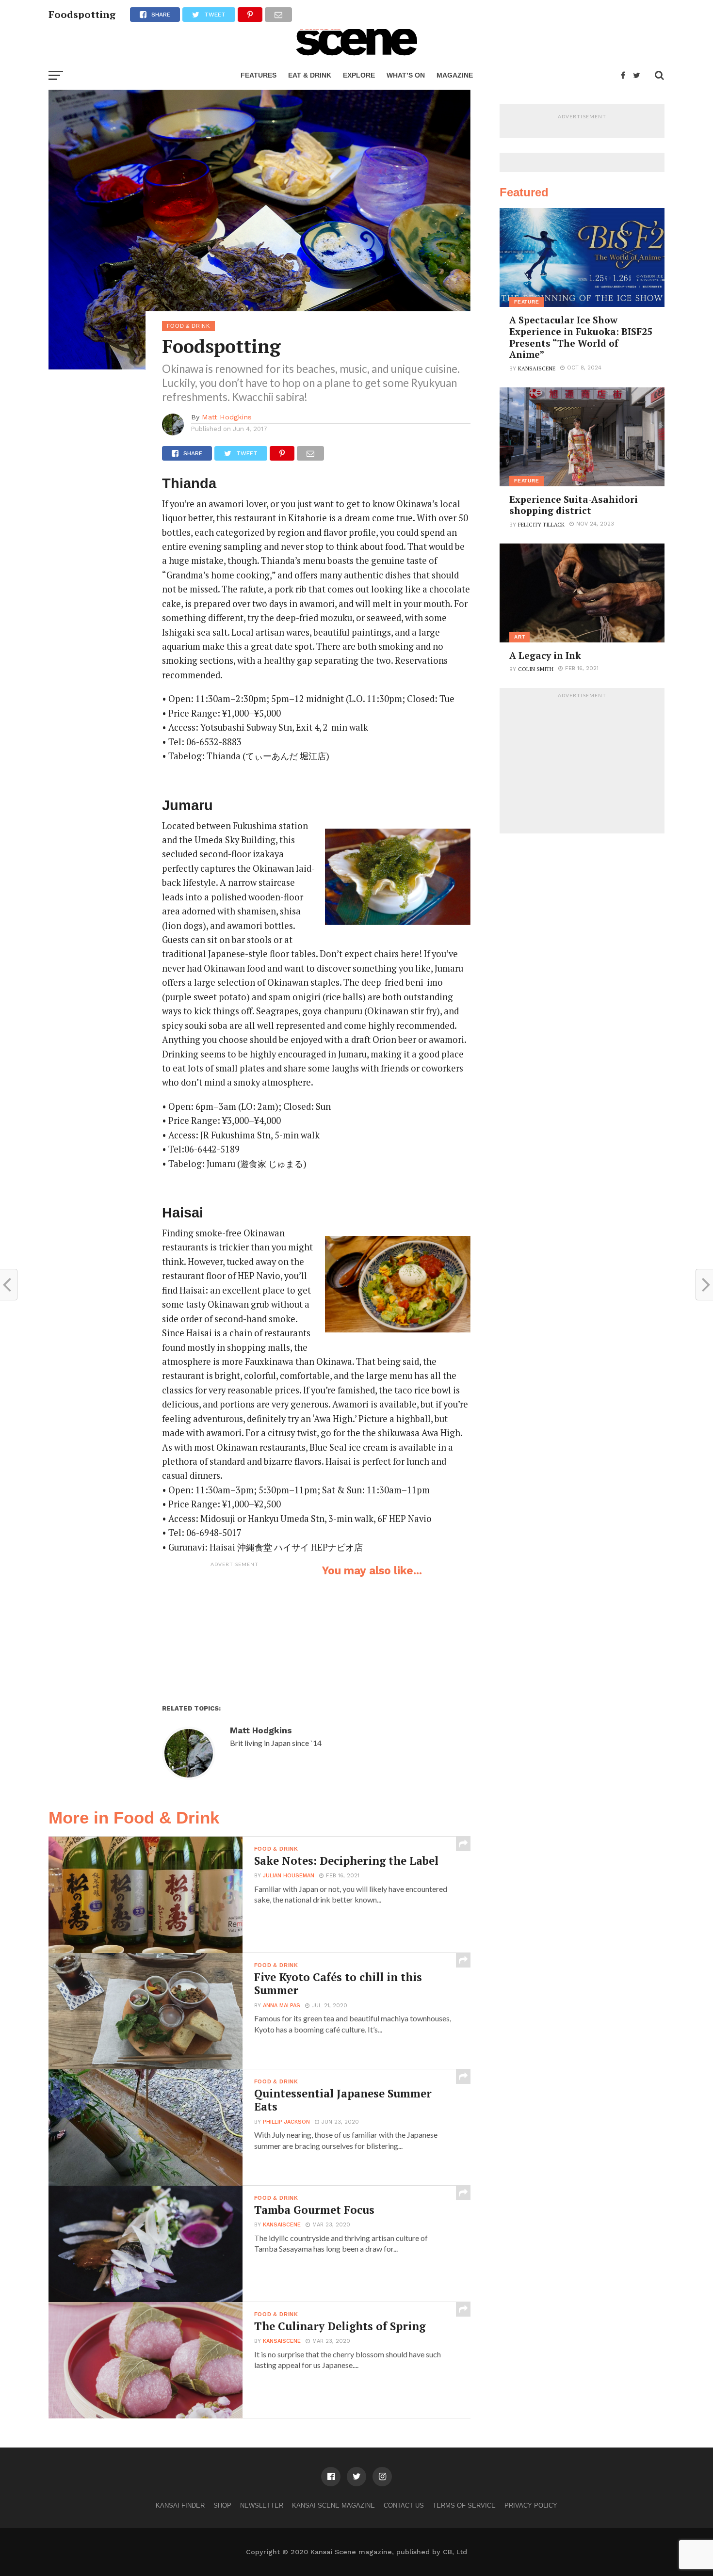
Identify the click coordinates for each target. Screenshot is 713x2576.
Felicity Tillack (541, 524)
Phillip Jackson (286, 2122)
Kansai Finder (180, 2505)
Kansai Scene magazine (333, 2505)
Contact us (404, 2505)
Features (259, 75)
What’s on (406, 75)
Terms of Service (464, 2505)
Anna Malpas (282, 2006)
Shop (222, 2505)
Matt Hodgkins (227, 417)
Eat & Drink (310, 75)
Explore (359, 75)
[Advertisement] (235, 1632)
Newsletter (262, 2505)
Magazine (455, 75)
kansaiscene (282, 2225)
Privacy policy (531, 2505)
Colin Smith (536, 669)
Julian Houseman (289, 1876)
